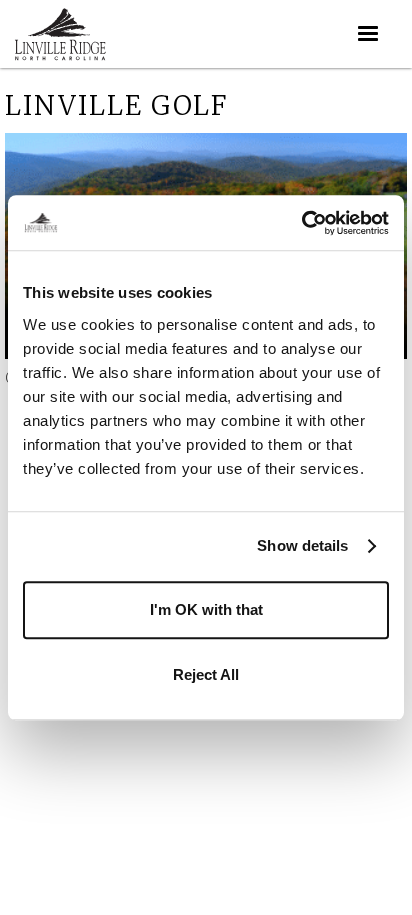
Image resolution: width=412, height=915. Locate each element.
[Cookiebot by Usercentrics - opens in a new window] (301, 223)
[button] (368, 34)
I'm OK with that (206, 609)
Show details (302, 545)
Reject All (206, 674)
